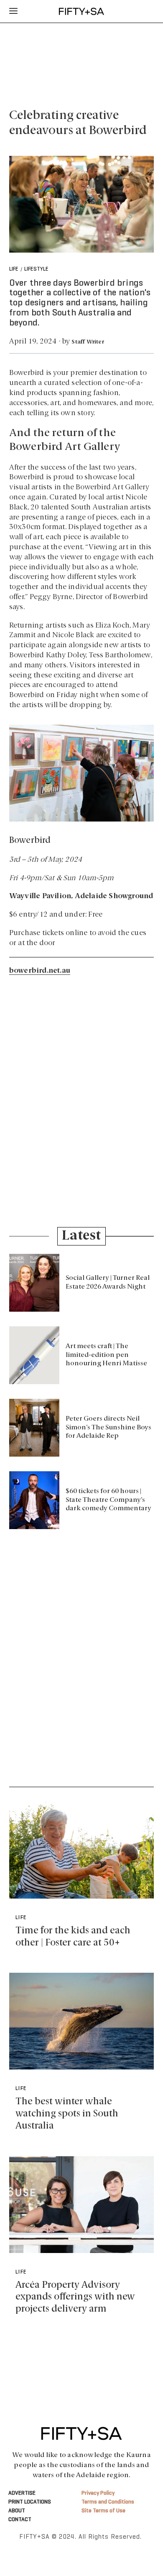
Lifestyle (36, 269)
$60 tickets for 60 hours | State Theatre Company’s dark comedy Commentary (108, 1500)
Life (14, 269)
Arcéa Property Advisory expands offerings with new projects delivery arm (75, 2297)
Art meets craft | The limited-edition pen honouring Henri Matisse (106, 1355)
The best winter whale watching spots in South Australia (67, 2114)
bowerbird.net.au (40, 971)
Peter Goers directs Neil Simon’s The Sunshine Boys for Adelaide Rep (108, 1428)
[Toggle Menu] (13, 11)
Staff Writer (88, 342)
